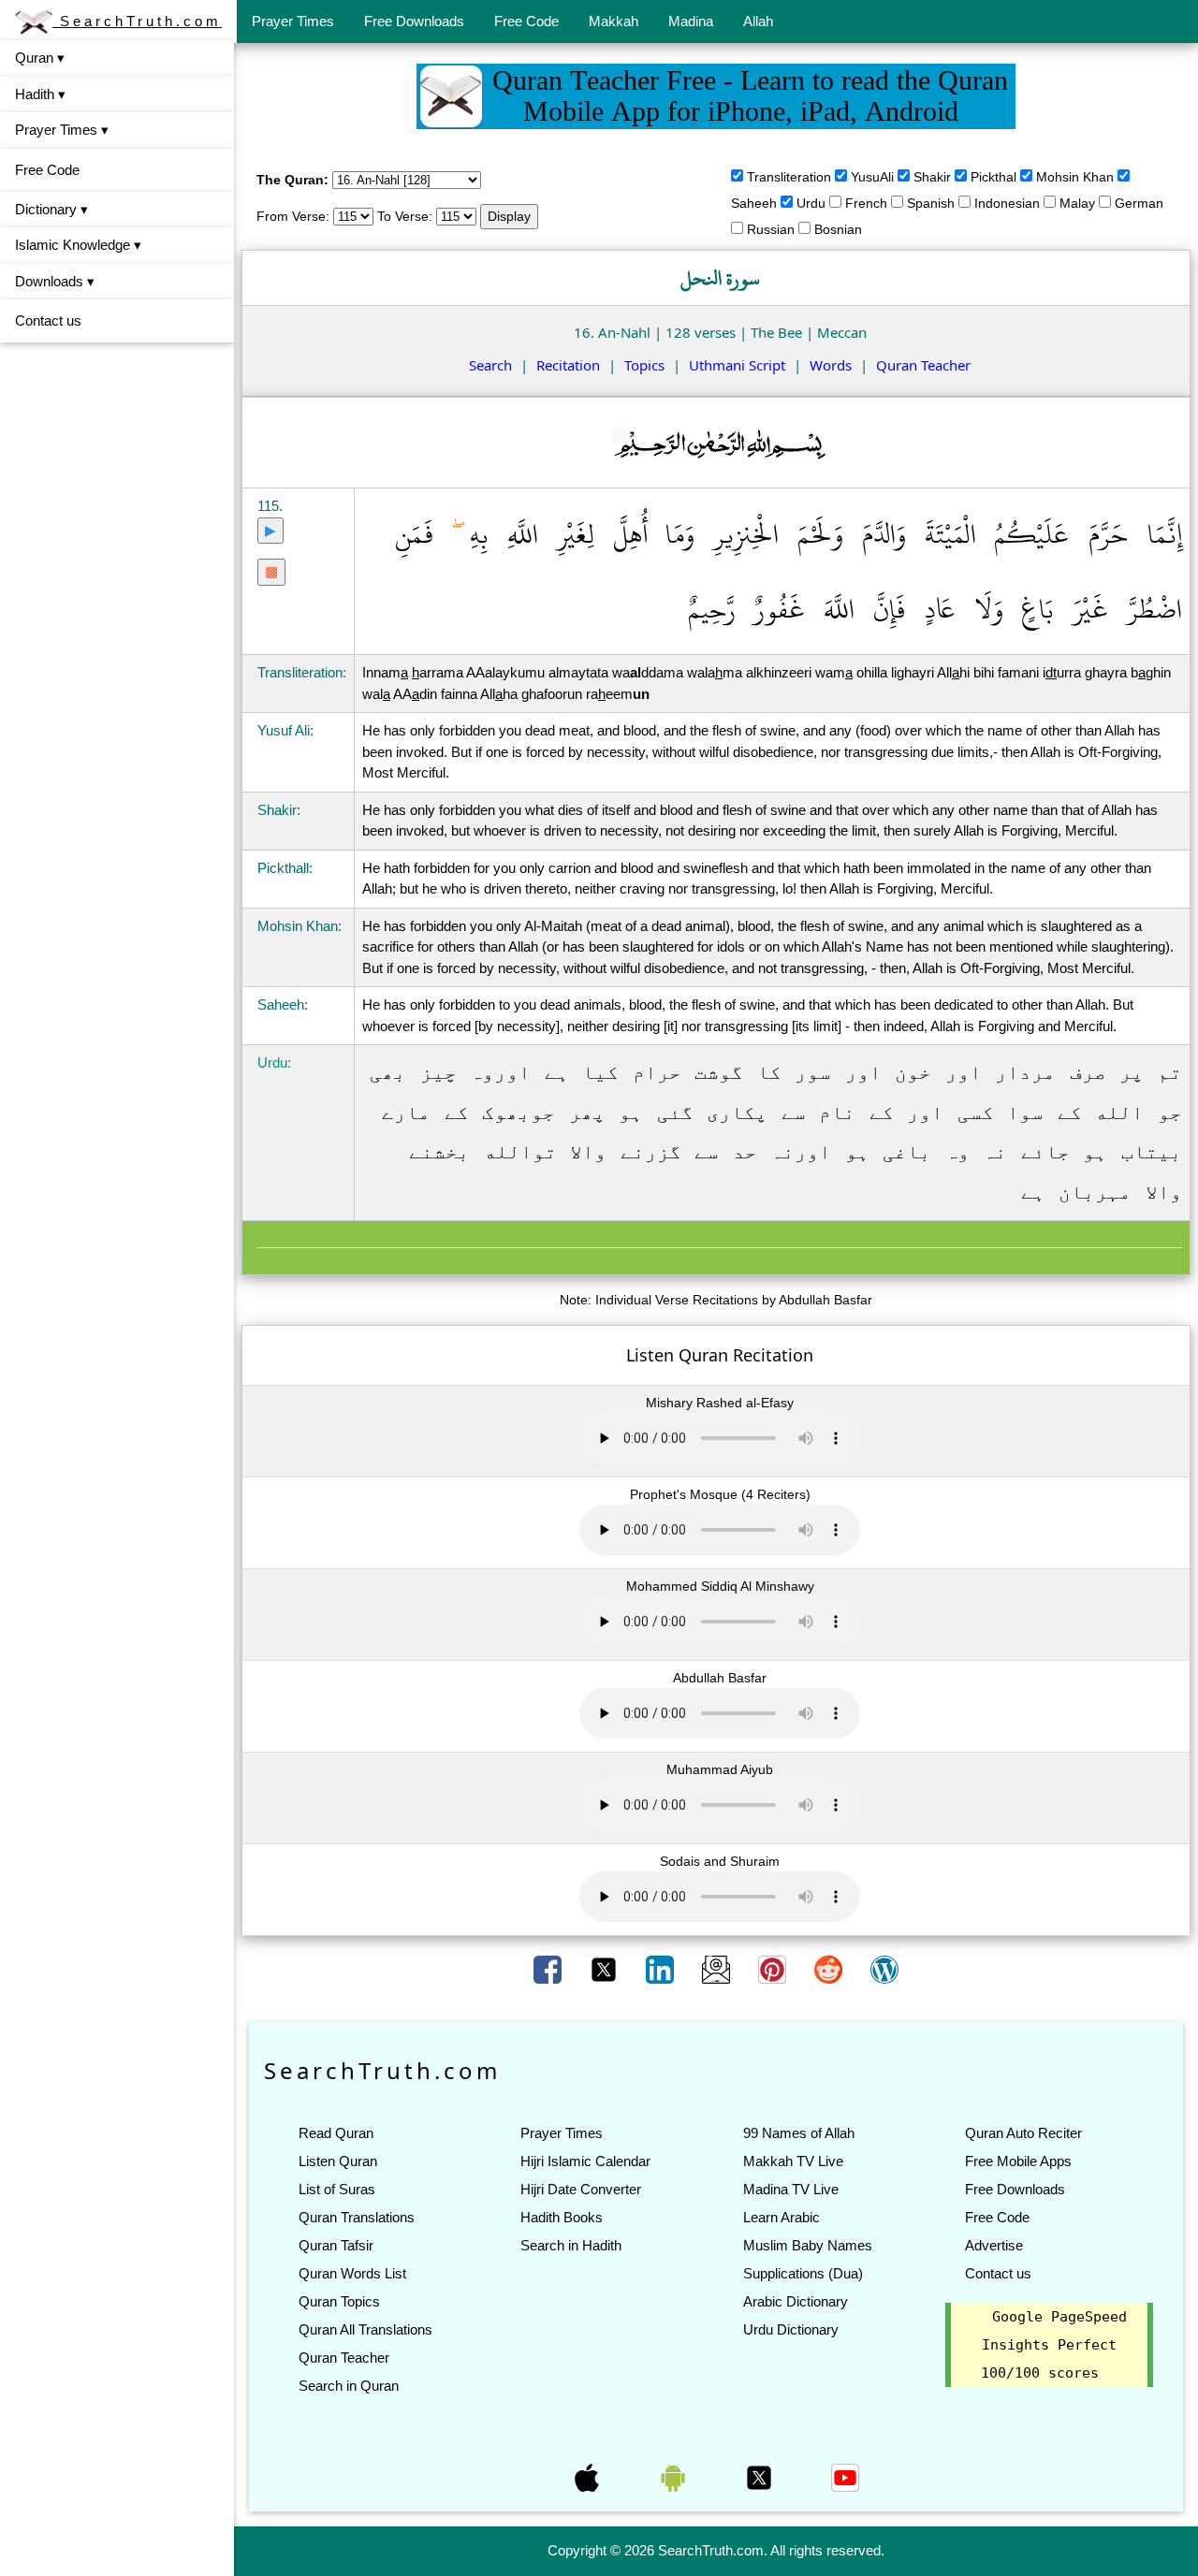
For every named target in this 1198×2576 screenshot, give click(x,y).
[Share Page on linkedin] (662, 1968)
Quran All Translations (365, 2329)
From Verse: (293, 216)
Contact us (48, 320)
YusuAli (872, 177)
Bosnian (838, 229)
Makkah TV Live (793, 2161)
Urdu (811, 203)
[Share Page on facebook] (549, 1968)
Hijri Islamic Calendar (585, 2161)
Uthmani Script (737, 365)
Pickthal (993, 177)
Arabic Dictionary (796, 2301)
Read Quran (336, 2133)
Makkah (614, 21)
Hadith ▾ (40, 94)
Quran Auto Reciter (1023, 2133)
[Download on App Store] (589, 2477)
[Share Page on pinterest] (774, 1968)
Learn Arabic (782, 2217)
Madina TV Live (791, 2189)
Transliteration (789, 177)
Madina (691, 21)
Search (490, 365)
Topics (644, 365)
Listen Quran (338, 2161)
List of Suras (337, 2189)
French (866, 203)
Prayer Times (293, 21)
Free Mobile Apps (1018, 2161)
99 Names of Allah (799, 2133)
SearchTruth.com (137, 21)
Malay (1077, 203)
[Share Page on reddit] (830, 1968)
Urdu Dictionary (791, 2329)
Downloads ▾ (55, 281)
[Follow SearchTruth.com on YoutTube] (845, 2477)
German (1139, 203)
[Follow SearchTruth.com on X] (761, 2477)
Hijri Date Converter (581, 2189)
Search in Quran (349, 2386)
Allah (758, 21)
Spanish (931, 203)
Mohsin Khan (1075, 177)
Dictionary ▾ (51, 209)
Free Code (526, 21)
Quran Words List (352, 2273)
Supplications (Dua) (803, 2273)
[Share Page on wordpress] (884, 1968)
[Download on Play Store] (675, 2477)
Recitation (568, 365)
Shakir (932, 177)
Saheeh (754, 203)
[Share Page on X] (606, 1968)
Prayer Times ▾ (62, 130)
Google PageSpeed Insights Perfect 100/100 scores (1054, 2345)
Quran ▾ (40, 58)
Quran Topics (339, 2301)
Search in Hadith (571, 2245)
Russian (771, 229)
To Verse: (405, 216)
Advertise (994, 2245)
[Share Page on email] (718, 1968)
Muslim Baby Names (808, 2245)
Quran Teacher (923, 365)
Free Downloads (414, 21)
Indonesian (1007, 203)
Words (831, 365)
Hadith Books (562, 2217)
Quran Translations (357, 2217)
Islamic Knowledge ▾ (78, 245)
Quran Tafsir (336, 2245)
